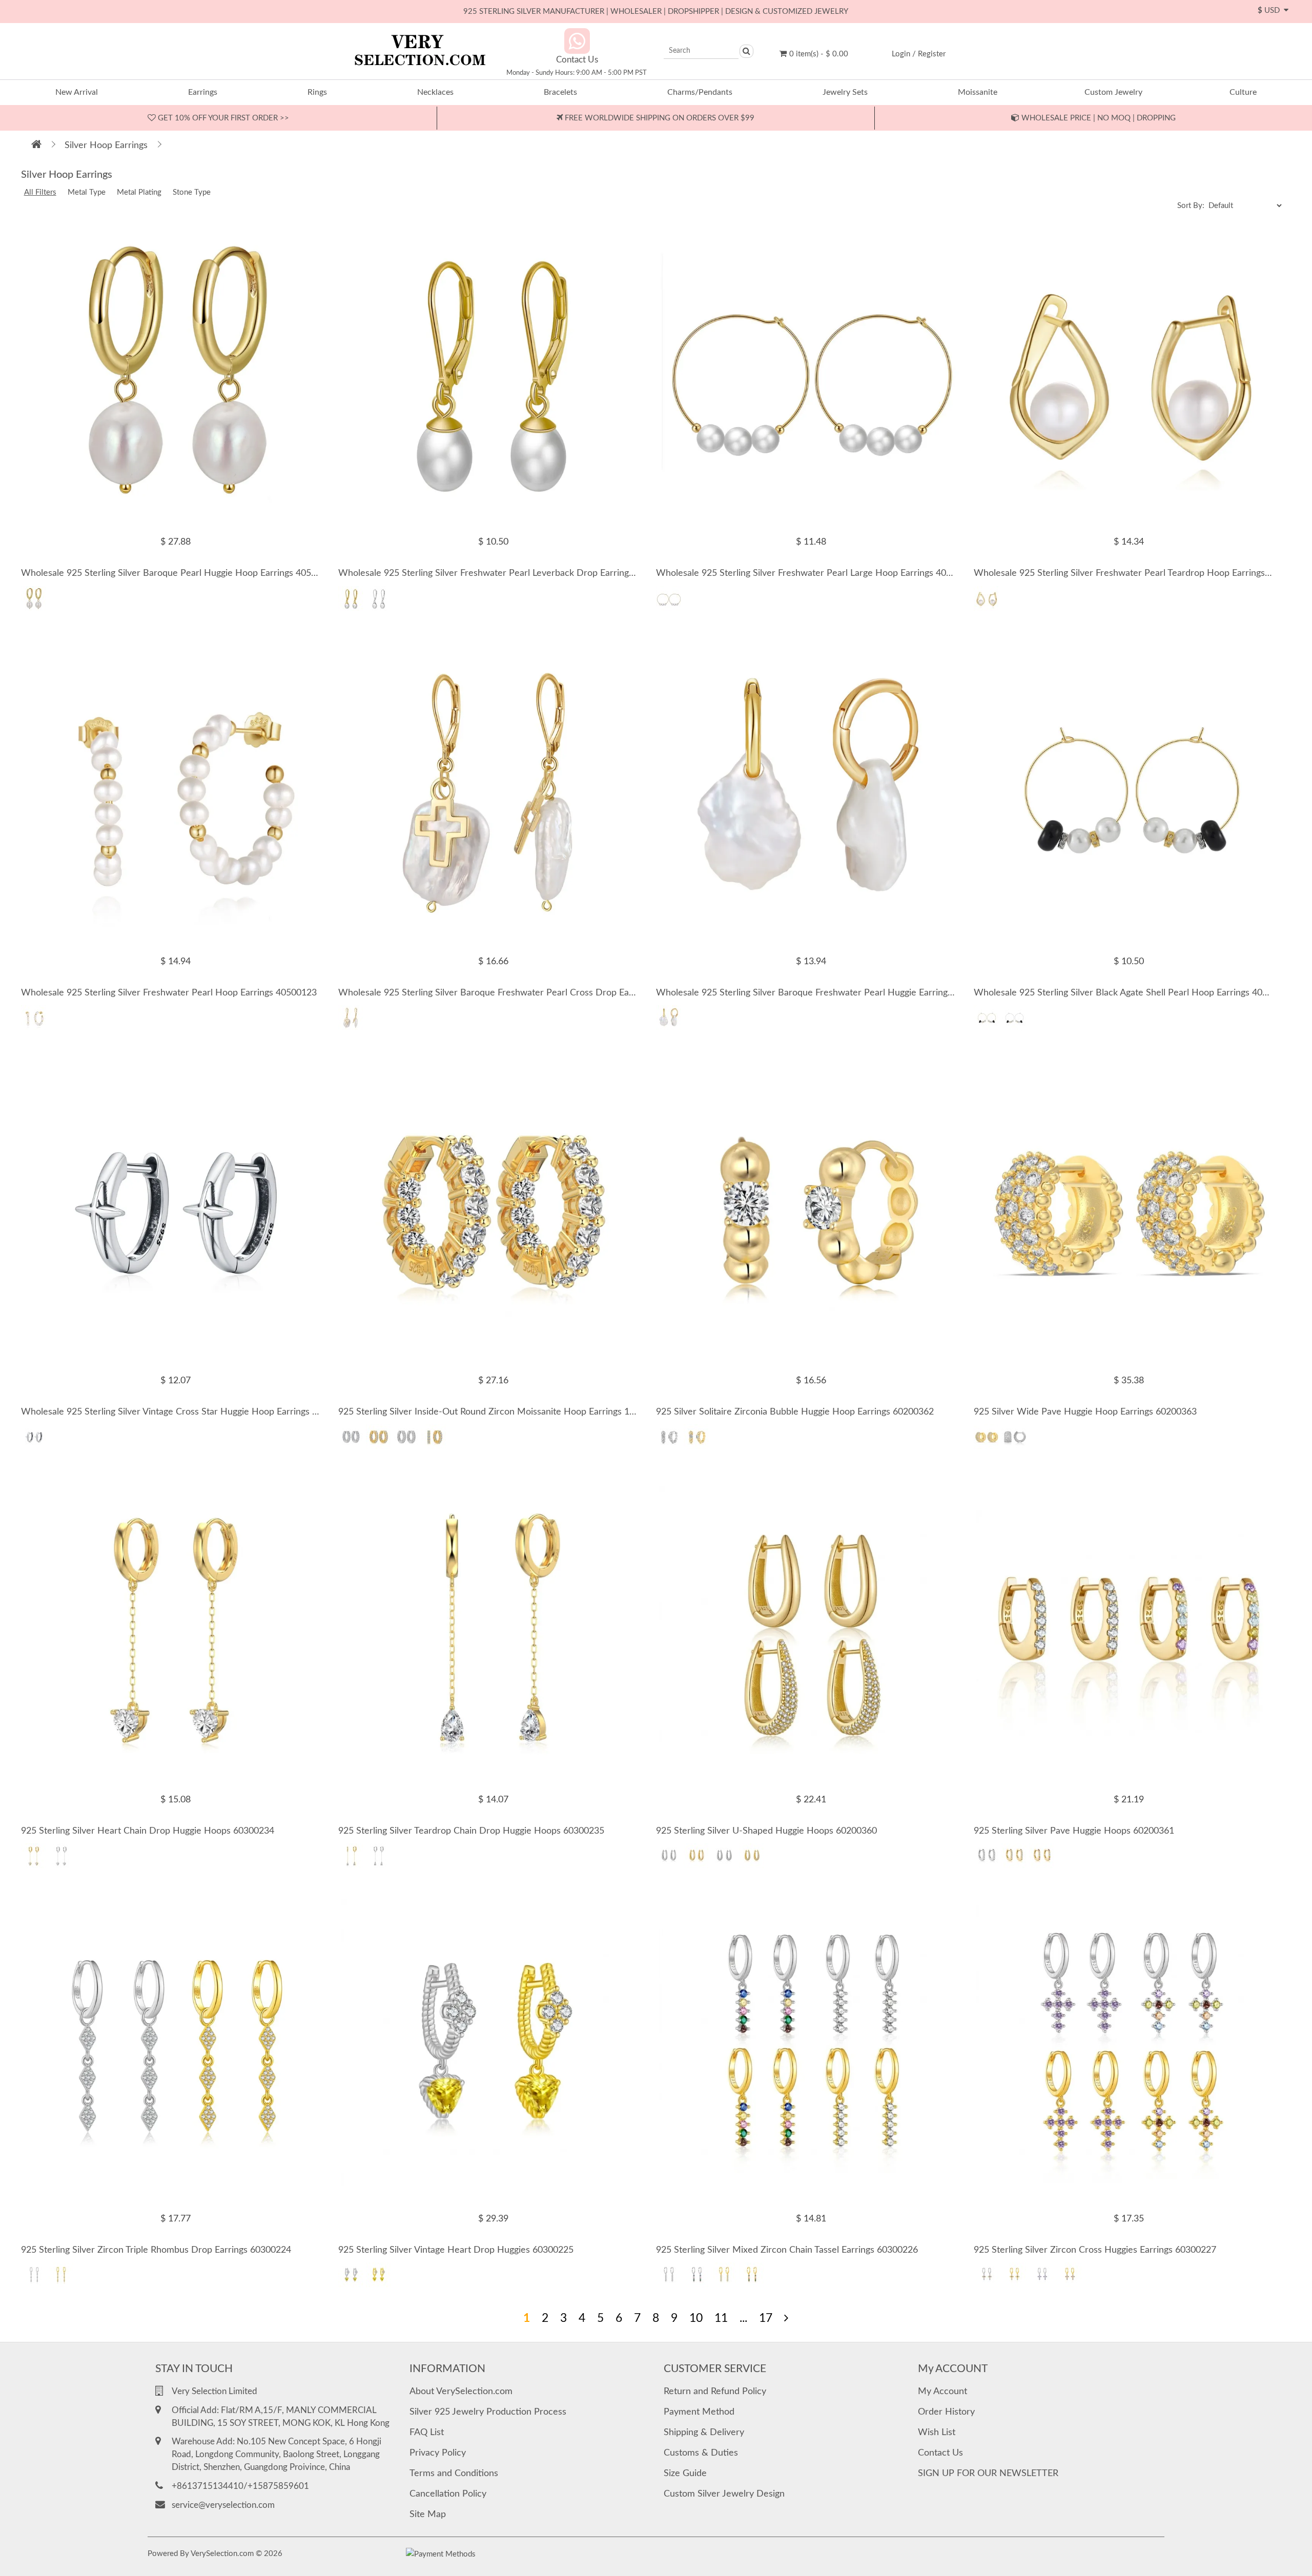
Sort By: (1192, 206)
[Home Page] (36, 146)
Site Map (428, 2515)
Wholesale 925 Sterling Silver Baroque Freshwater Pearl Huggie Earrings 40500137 (826, 993)
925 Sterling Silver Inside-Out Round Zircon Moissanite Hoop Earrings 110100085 (504, 1412)
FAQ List (427, 2433)
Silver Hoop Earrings (106, 146)
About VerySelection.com (461, 2392)
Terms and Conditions (454, 2474)
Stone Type (192, 192)
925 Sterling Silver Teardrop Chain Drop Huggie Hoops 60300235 (471, 1831)
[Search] (746, 51)
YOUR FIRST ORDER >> (222, 118)
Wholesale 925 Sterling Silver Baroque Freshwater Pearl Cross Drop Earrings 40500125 (517, 993)
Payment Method (699, 2412)
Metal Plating (139, 192)
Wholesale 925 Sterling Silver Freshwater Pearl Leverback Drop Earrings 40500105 (507, 573)
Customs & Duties (701, 2453)
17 (766, 2318)
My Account (942, 2392)
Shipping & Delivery (704, 2433)
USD (1271, 11)
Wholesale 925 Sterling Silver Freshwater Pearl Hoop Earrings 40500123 (169, 993)
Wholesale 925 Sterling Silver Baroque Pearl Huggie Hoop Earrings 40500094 (179, 573)
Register (932, 54)
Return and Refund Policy (715, 2392)
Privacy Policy (438, 2453)
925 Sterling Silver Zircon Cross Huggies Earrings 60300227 (1095, 2250)
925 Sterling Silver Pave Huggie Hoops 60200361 (1074, 1831)
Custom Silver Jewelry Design (724, 2494)
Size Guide (685, 2474)
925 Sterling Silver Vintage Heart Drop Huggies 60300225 (456, 2250)
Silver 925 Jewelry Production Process (488, 2412)
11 (721, 2318)
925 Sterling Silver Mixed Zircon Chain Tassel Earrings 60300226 (787, 2250)
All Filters (40, 192)
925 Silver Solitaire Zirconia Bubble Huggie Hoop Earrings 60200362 (795, 1412)
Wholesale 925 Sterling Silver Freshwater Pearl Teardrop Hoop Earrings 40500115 (1141, 573)
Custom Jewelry (1113, 92)
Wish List (937, 2433)
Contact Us (940, 2453)
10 (696, 2318)
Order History (946, 2412)
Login (901, 54)
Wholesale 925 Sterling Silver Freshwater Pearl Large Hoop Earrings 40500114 (816, 573)
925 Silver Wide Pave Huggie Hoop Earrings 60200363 (1085, 1412)
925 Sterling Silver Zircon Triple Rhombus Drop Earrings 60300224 (156, 2250)
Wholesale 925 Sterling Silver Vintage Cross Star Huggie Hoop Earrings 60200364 (187, 1412)
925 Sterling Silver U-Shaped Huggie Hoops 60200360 (766, 1831)
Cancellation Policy (448, 2494)
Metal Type (87, 192)
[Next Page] (786, 2318)
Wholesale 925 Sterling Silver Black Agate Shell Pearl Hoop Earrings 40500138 (1133, 993)
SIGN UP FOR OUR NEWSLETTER (988, 2474)
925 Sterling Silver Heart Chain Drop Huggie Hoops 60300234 (148, 1831)
